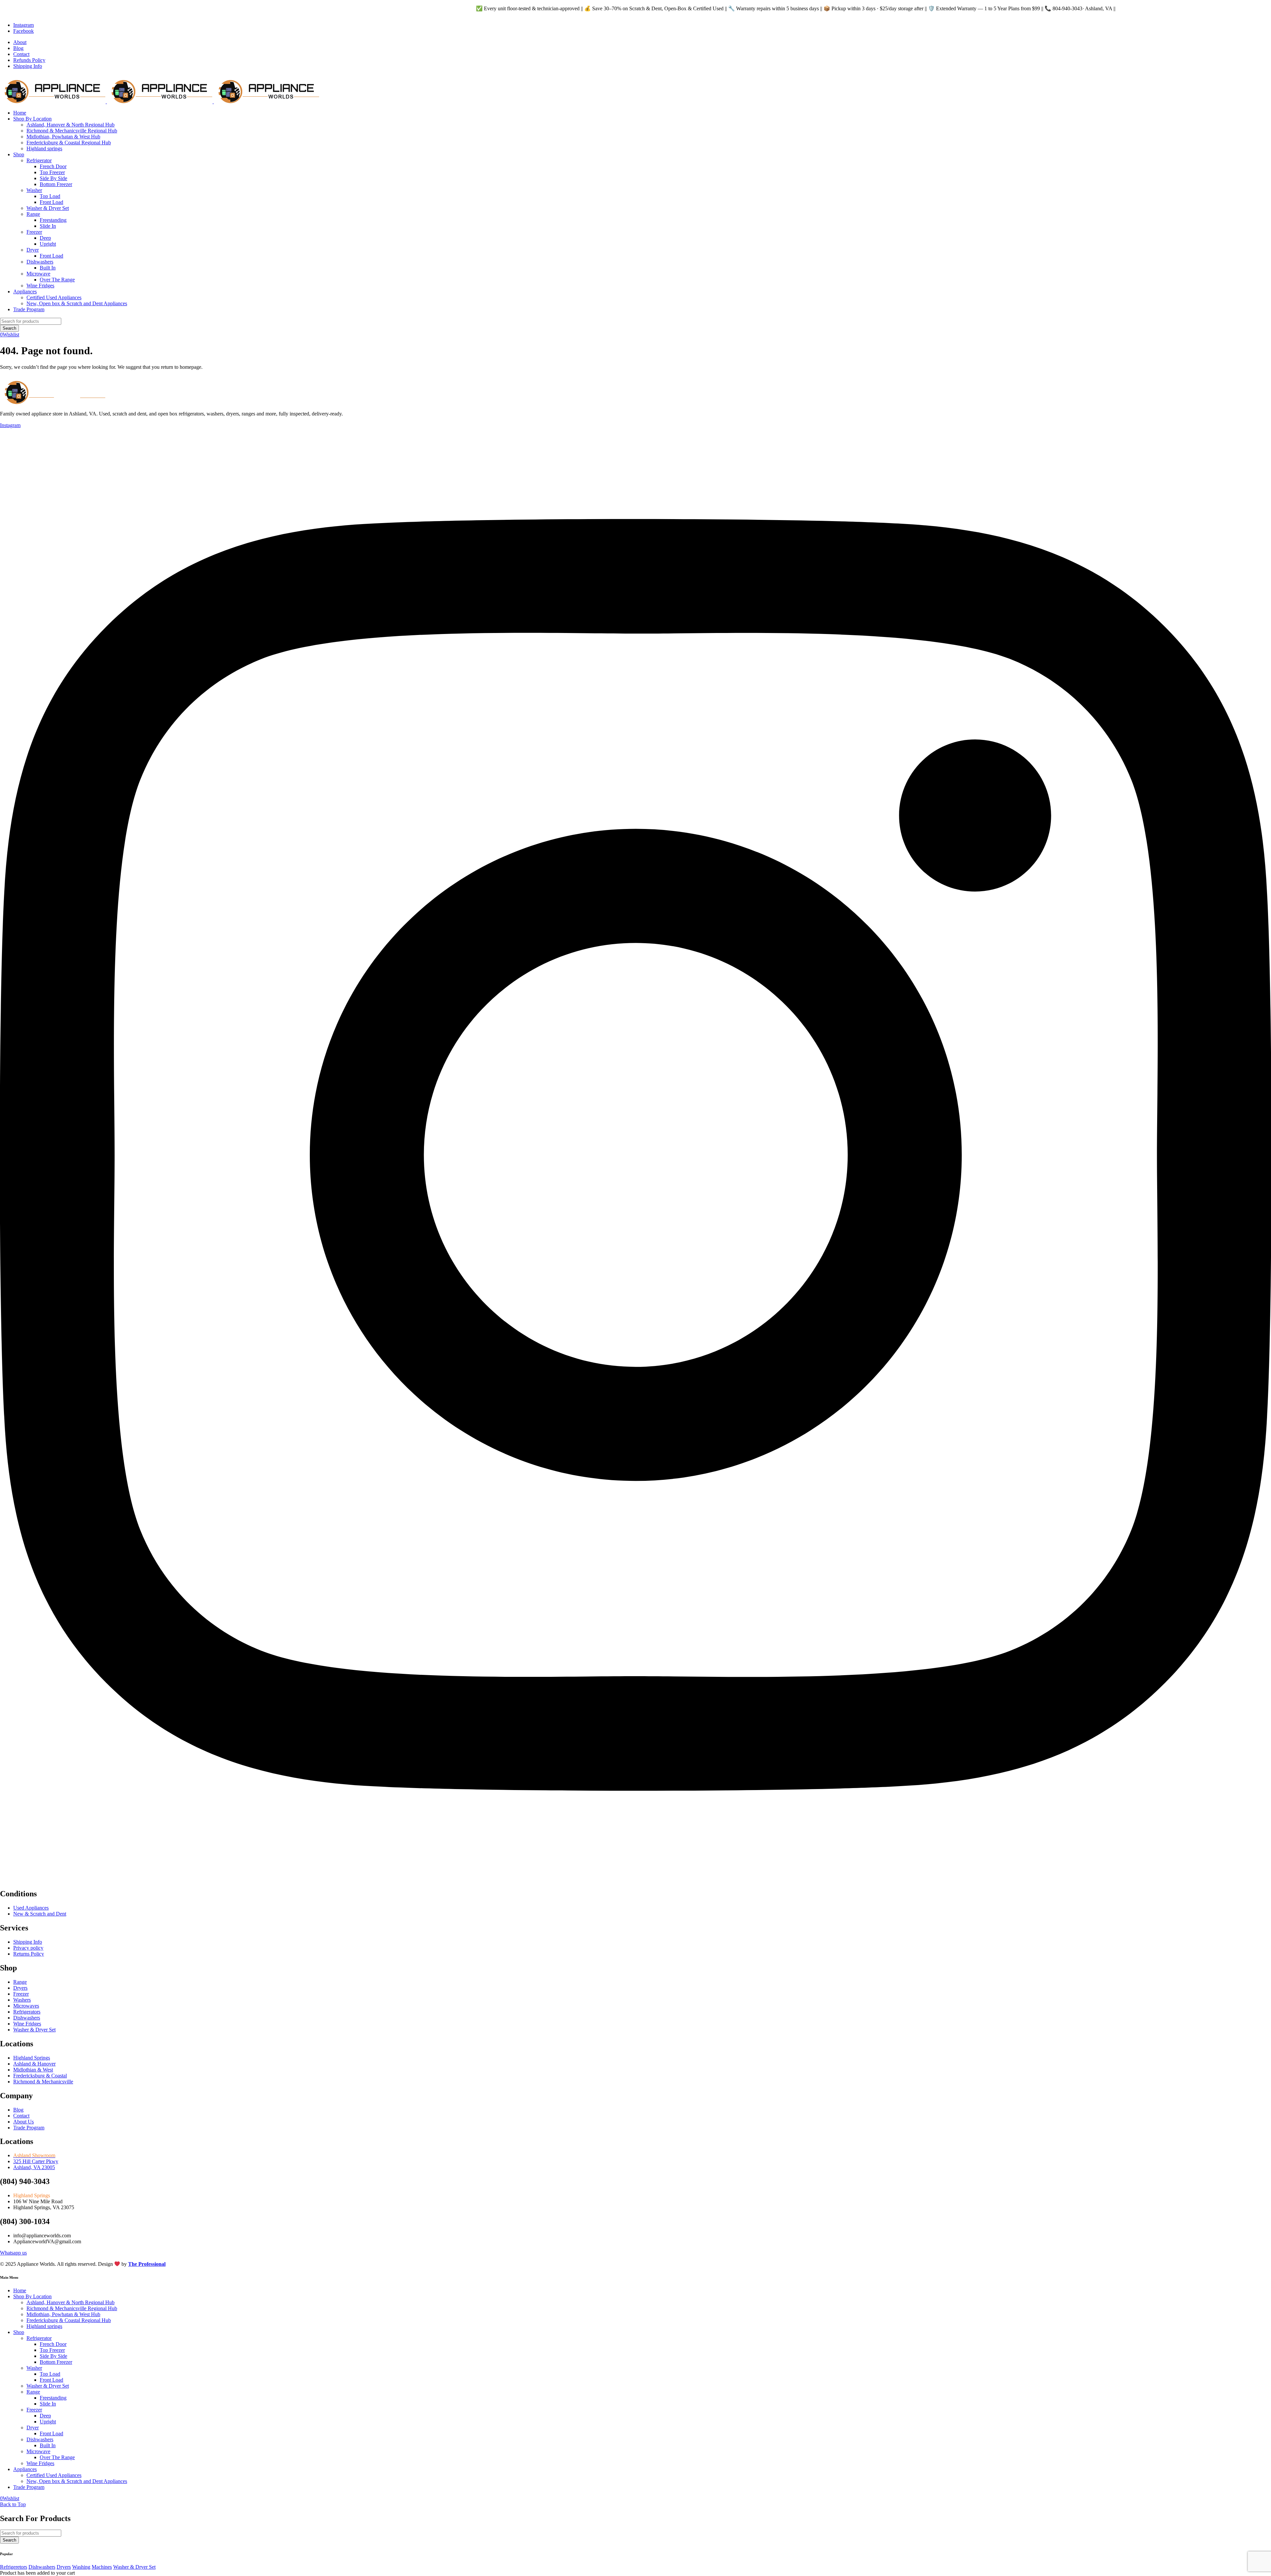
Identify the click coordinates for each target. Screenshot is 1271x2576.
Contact (21, 54)
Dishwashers (42, 2567)
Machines (102, 2567)
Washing (81, 2567)
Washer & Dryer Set (134, 2567)
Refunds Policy (29, 60)
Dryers (64, 2567)
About (20, 42)
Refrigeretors (14, 2567)
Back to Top (13, 2504)
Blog (18, 48)
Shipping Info (28, 66)
